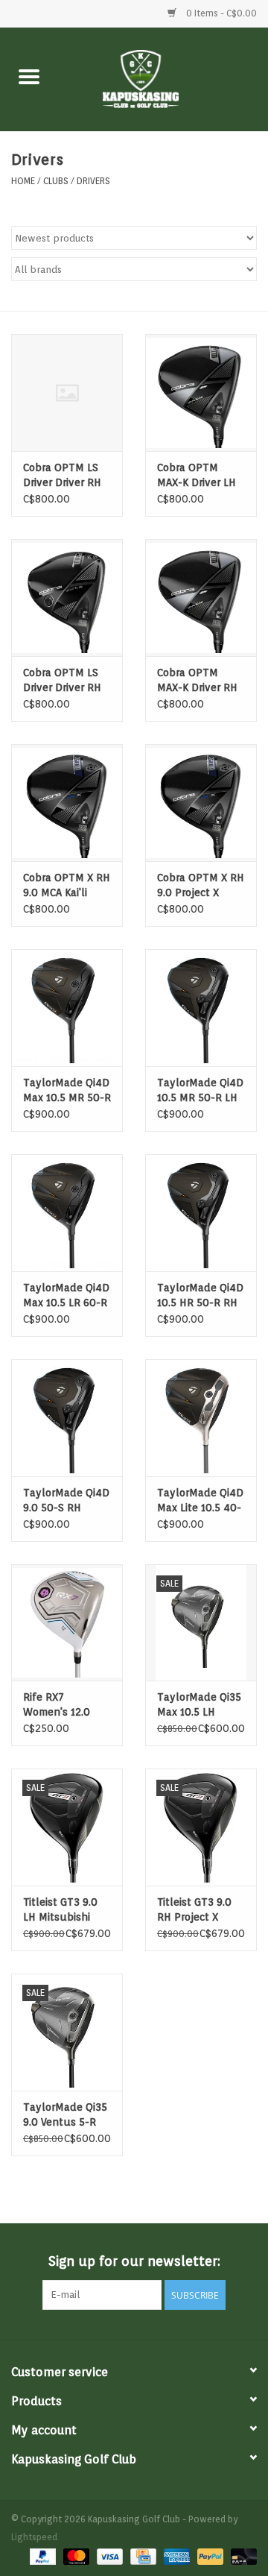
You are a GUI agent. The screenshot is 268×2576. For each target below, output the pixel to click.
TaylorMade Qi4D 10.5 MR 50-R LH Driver (200, 1091)
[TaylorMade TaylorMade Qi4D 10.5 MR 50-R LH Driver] (201, 1008)
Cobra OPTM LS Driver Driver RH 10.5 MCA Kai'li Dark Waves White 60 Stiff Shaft (62, 476)
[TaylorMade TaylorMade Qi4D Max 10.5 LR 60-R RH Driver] (67, 1213)
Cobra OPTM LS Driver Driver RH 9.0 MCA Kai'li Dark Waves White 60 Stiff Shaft (62, 681)
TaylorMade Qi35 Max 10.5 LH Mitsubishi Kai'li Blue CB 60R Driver (199, 1705)
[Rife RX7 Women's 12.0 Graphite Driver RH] (67, 1623)
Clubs (56, 181)
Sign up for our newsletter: (134, 2261)
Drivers (93, 181)
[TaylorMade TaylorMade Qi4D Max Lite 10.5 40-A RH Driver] (201, 1418)
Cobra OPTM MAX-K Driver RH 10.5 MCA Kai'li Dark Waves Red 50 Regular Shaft (200, 681)
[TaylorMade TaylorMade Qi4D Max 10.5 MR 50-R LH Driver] (67, 1008)
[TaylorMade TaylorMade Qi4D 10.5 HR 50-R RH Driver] (201, 1213)
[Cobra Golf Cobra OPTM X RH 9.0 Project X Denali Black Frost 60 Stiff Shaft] (201, 803)
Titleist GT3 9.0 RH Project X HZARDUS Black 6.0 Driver (196, 1910)
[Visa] (108, 2555)
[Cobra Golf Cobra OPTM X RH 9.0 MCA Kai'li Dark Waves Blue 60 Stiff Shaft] (67, 803)
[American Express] (175, 2555)
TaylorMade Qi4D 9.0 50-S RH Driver (66, 1501)
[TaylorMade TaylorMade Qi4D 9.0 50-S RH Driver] (67, 1418)
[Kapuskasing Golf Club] (163, 78)
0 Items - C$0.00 (220, 13)
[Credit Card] (141, 2555)
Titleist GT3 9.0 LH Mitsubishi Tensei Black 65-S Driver (67, 1910)
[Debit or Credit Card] (241, 2555)
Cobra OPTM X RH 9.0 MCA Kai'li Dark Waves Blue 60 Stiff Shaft (67, 886)
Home (23, 181)
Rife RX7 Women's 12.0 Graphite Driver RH (60, 1705)
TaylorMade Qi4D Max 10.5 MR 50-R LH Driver (67, 1091)
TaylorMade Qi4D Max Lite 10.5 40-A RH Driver (200, 1501)
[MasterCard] (75, 2555)
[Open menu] (29, 76)
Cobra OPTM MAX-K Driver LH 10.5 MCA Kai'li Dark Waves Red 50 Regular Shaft (200, 476)
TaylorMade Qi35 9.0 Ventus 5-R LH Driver (65, 2115)
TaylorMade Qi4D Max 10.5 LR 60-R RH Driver (66, 1296)
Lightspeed (34, 2537)
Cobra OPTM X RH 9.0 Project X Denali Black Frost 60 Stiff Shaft (201, 886)
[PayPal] (41, 2555)
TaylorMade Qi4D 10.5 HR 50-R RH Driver (200, 1296)
